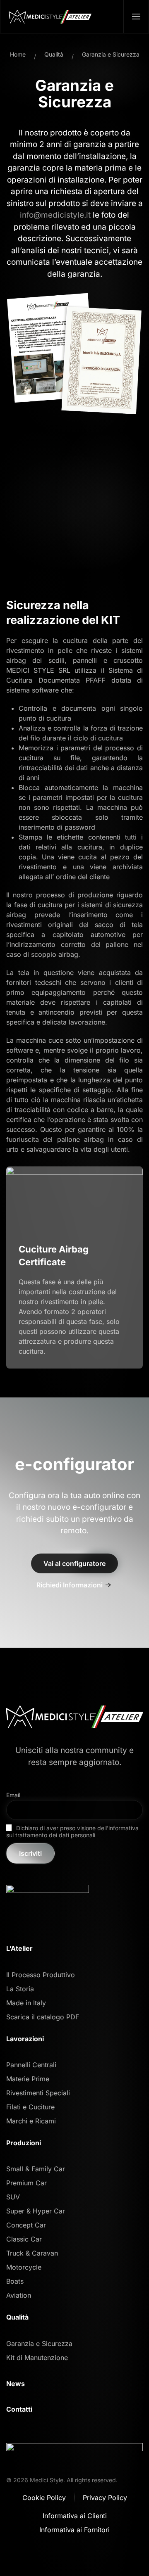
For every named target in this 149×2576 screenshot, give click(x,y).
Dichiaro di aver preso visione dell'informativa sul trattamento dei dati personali (72, 1831)
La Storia (20, 1989)
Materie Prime (28, 2079)
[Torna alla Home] (50, 17)
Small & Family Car (36, 2169)
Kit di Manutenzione (37, 2358)
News (16, 2384)
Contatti (19, 2409)
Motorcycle (24, 2267)
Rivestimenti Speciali (38, 2093)
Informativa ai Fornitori (74, 2530)
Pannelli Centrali (31, 2065)
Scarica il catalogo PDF (43, 2017)
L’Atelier (19, 1948)
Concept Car (26, 2225)
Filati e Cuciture (30, 2107)
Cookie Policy (44, 2498)
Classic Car (24, 2239)
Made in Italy (26, 2003)
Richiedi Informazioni (70, 1585)
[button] (136, 17)
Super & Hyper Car (36, 2211)
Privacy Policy (105, 2498)
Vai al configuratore (74, 1563)
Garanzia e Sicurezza (39, 2344)
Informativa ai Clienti (75, 2516)
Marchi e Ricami (31, 2121)
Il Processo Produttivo (41, 1975)
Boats (15, 2281)
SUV (13, 2197)
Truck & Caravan (32, 2253)
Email (13, 1795)
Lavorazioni (25, 2039)
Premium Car (26, 2183)
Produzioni (24, 2143)
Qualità (17, 2317)
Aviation (19, 2295)
